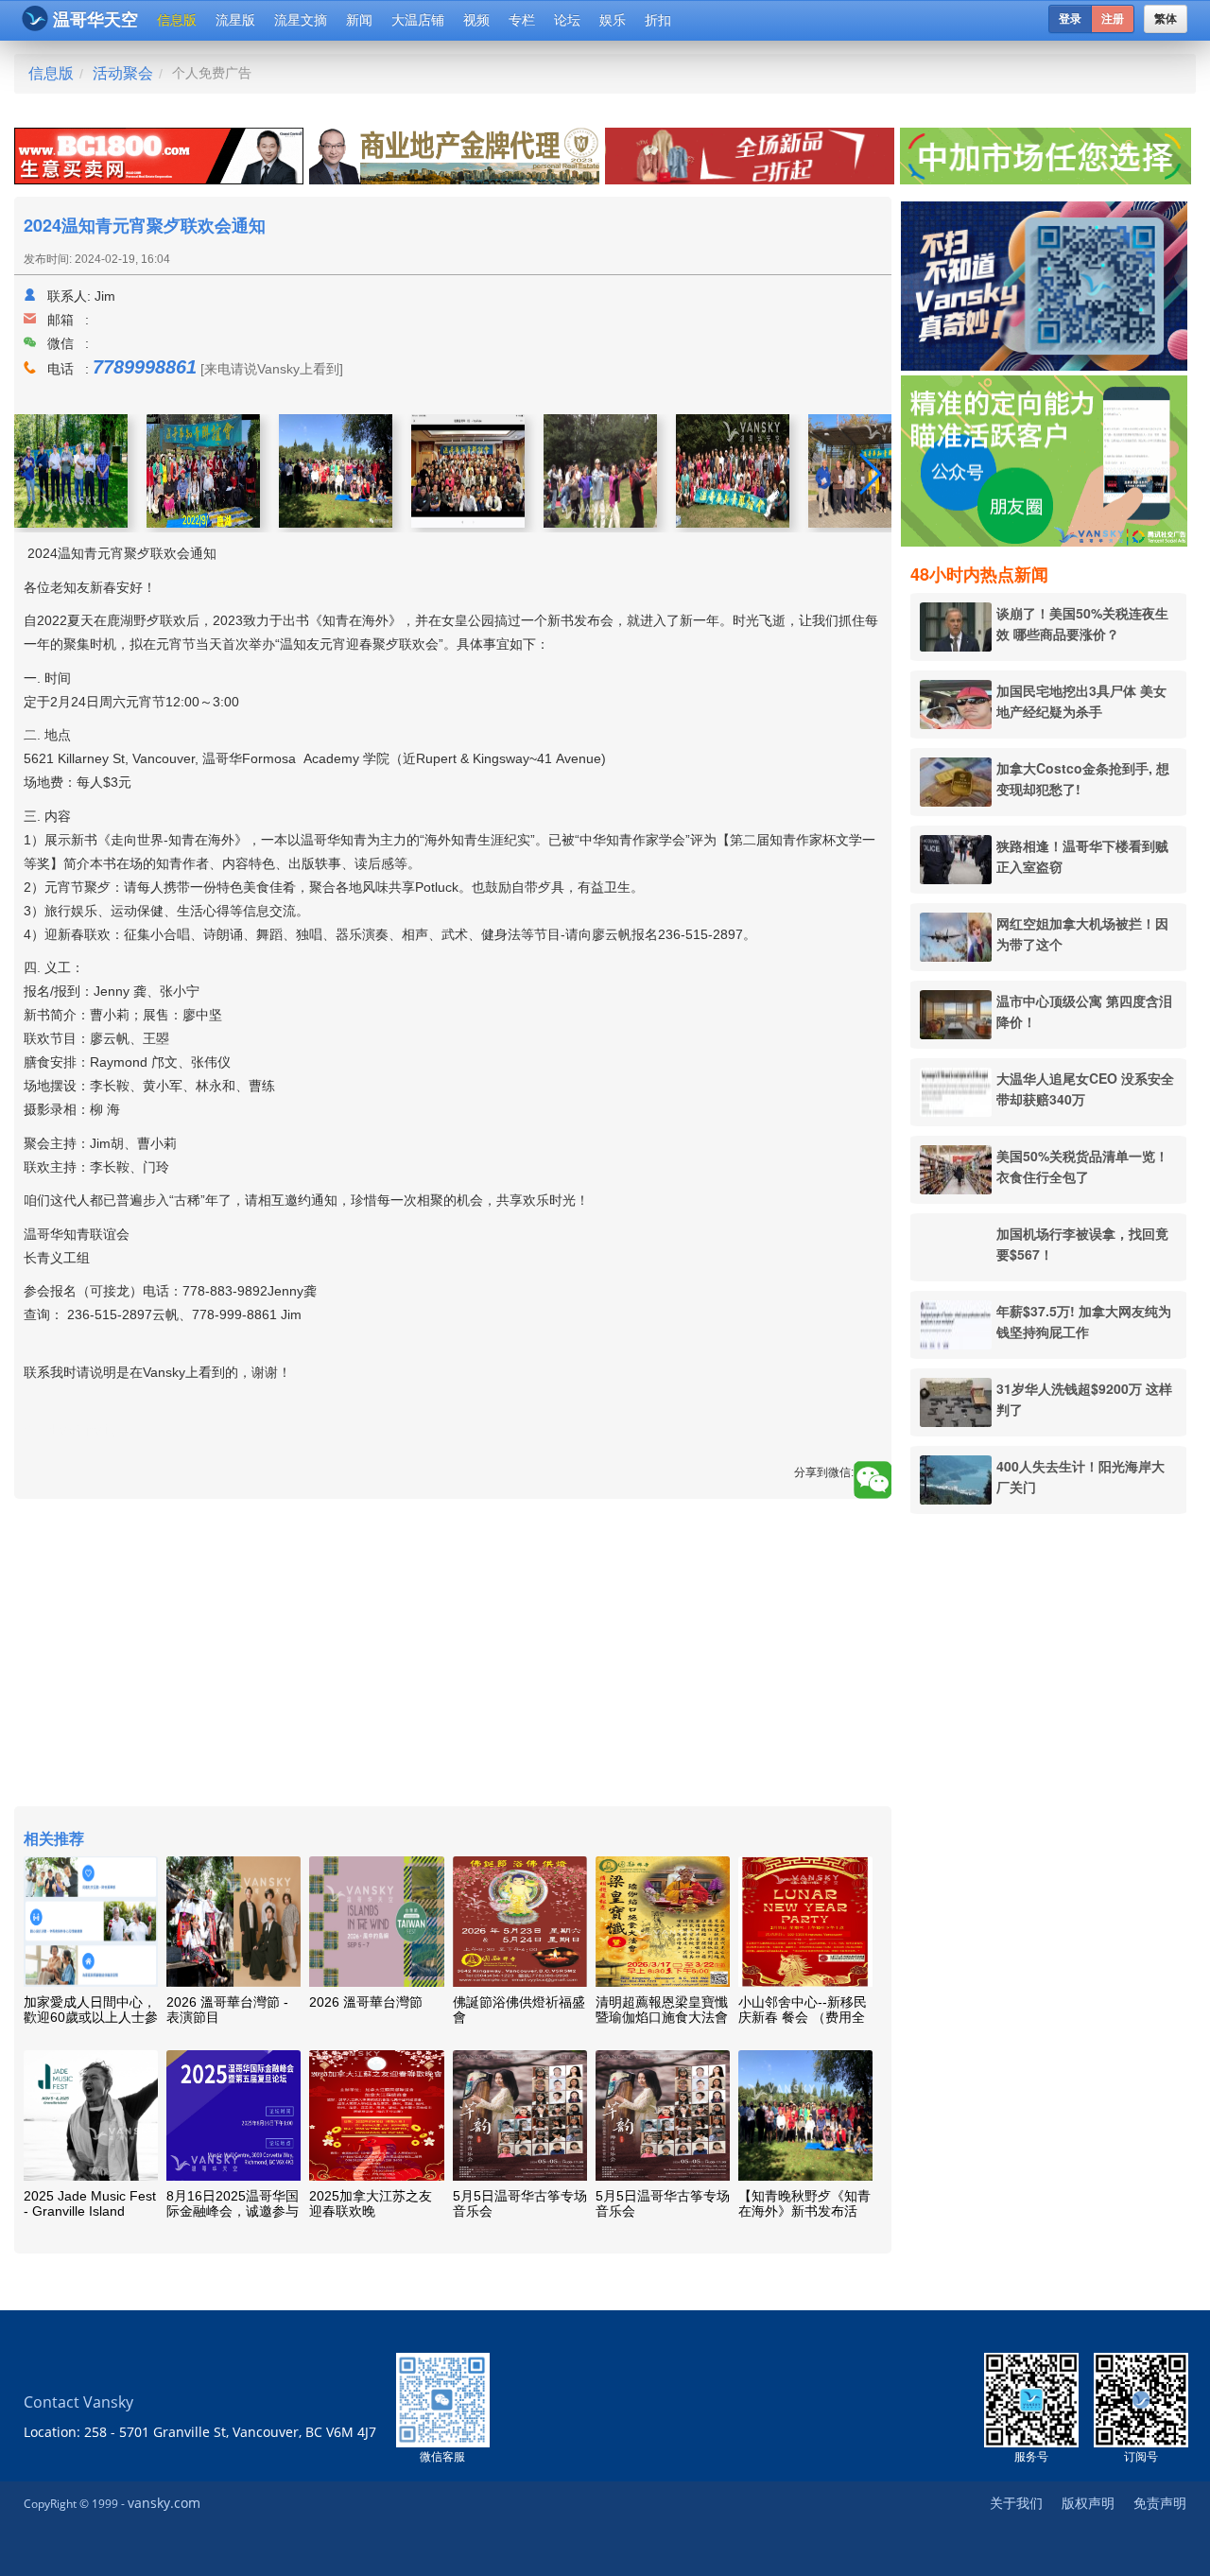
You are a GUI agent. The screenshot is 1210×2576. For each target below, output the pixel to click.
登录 (1070, 19)
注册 (1113, 19)
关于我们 (1016, 2503)
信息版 (177, 20)
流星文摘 (301, 20)
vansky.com (164, 2503)
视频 (476, 20)
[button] (869, 474)
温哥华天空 (95, 20)
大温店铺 (418, 20)
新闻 (359, 20)
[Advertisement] (1048, 1817)
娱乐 (613, 20)
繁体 (1166, 19)
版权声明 (1088, 2503)
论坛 (567, 20)
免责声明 (1160, 2503)
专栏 (522, 20)
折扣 (658, 20)
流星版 (235, 20)
